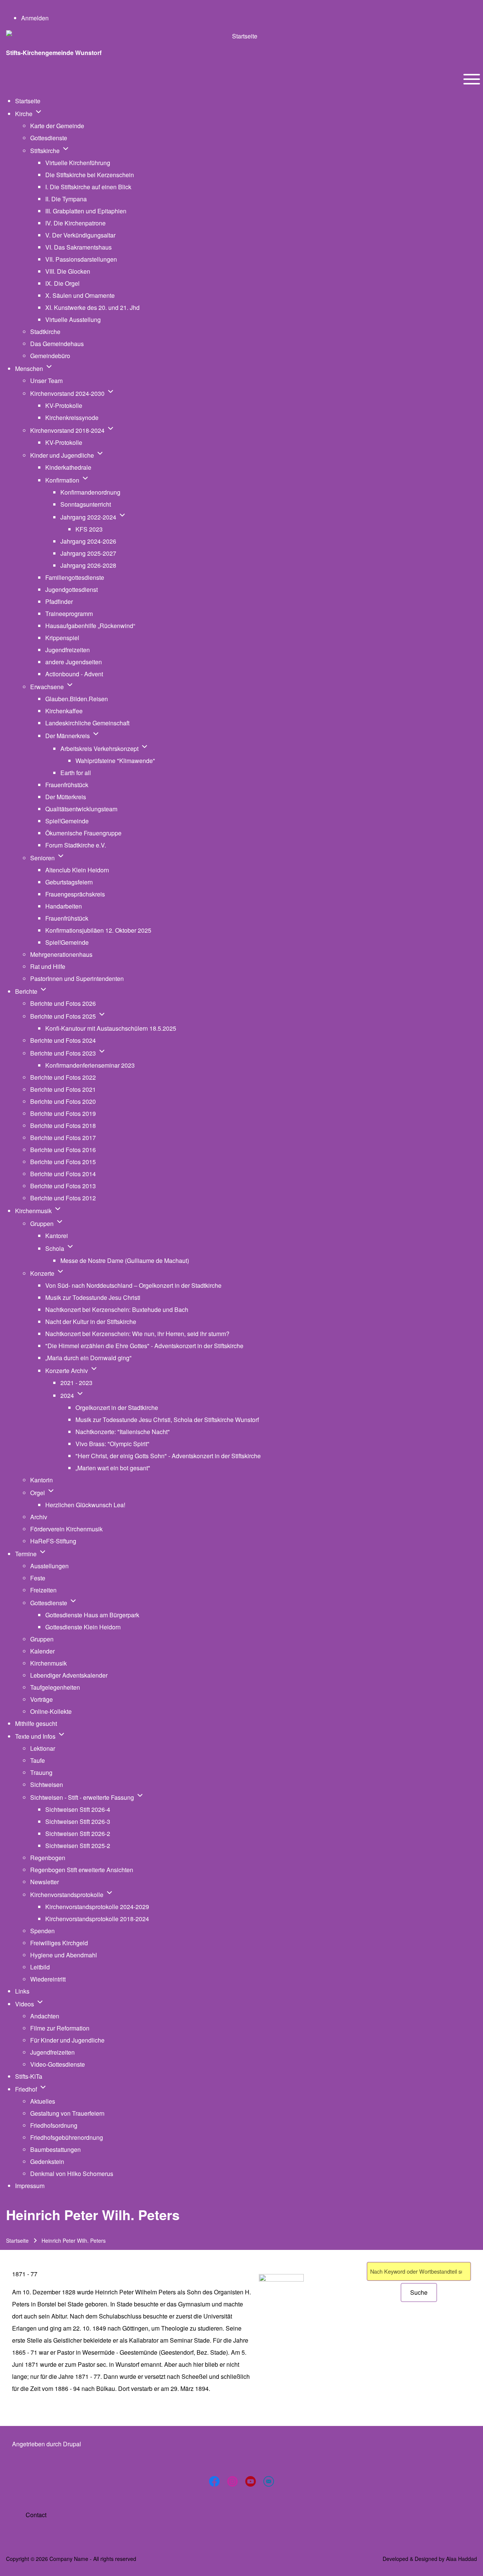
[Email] (269, 2481)
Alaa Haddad (461, 2559)
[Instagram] (232, 2481)
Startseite (17, 2240)
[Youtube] (251, 2481)
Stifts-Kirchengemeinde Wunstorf (54, 53)
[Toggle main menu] (472, 79)
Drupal (72, 2444)
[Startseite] (241, 36)
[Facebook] (214, 2481)
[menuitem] (35, 18)
